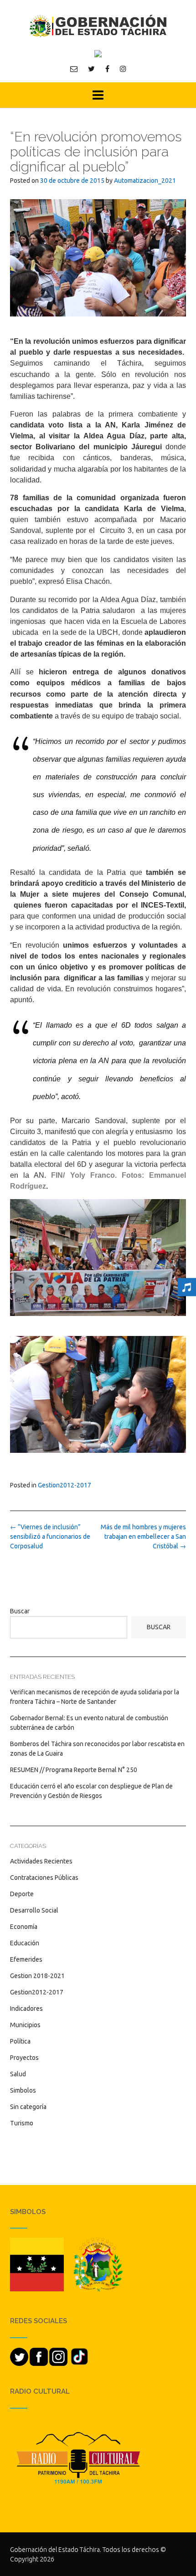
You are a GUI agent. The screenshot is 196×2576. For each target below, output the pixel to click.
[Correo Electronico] (74, 69)
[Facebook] (107, 69)
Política (20, 2041)
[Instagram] (123, 69)
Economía (24, 1927)
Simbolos (23, 2090)
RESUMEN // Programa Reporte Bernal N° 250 (74, 1770)
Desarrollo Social (34, 1910)
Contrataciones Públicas (44, 1878)
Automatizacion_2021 (145, 181)
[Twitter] (91, 69)
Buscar (20, 1611)
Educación (25, 1943)
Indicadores (26, 2009)
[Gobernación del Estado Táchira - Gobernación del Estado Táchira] (98, 26)
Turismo (22, 2123)
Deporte (22, 1894)
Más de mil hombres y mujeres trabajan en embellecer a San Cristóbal (143, 1537)
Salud (18, 2074)
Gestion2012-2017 (64, 1485)
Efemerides (26, 1959)
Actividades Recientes (41, 1861)
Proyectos (24, 2058)
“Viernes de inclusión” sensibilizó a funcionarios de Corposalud (50, 1537)
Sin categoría (28, 2107)
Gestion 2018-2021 (37, 1976)
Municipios (25, 2025)
